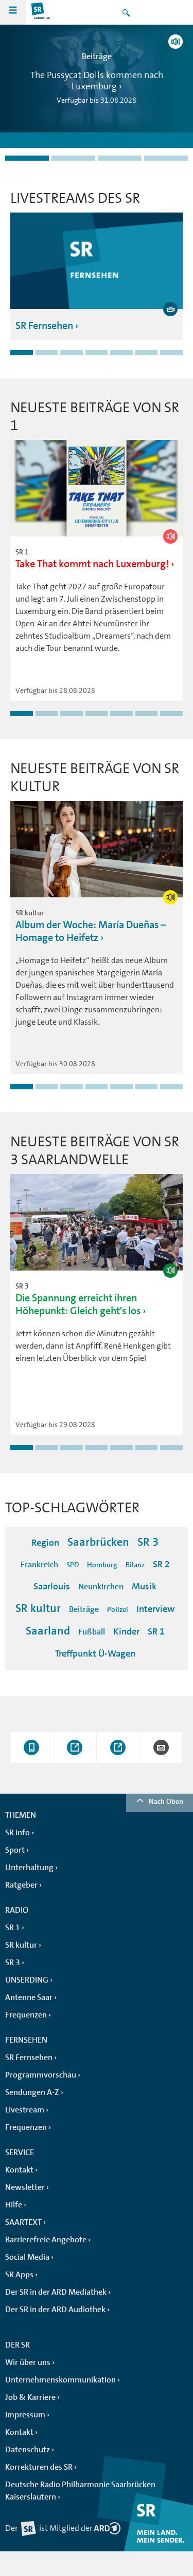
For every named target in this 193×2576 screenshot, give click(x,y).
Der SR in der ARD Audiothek (55, 2310)
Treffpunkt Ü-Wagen (95, 1654)
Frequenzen (26, 2015)
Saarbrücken (98, 1542)
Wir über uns (28, 2362)
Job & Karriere (30, 2397)
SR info (17, 1833)
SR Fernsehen (44, 326)
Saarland (48, 1631)
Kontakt (19, 2170)
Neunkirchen (101, 1587)
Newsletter (25, 2187)
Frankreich (39, 1565)
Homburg (102, 1565)
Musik (144, 1586)
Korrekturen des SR (39, 2467)
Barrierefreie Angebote (46, 2240)
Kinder (126, 1631)
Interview (155, 1609)
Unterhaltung (29, 1868)
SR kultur (38, 1608)
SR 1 (156, 1631)
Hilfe (14, 2205)
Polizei (118, 1609)
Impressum (25, 2415)
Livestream (25, 2110)
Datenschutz (28, 2450)
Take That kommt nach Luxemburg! (92, 564)
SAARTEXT (23, 2222)
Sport (15, 1850)
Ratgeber (21, 1885)
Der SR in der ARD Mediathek (56, 2292)
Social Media (27, 2257)
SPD (73, 1565)
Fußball (92, 1632)
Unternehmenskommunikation (60, 2380)
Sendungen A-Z (32, 2092)
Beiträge (84, 1609)
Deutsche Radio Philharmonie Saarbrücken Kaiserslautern (80, 2491)
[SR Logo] (41, 12)
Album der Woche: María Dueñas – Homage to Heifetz (91, 931)
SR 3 (148, 1542)
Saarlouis (52, 1586)
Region (45, 1543)
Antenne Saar (29, 1997)
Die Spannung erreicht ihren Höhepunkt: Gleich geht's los (78, 1304)
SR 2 (161, 1564)
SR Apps (19, 2275)
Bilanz (135, 1565)
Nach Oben (166, 1801)
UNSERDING (27, 1980)
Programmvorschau (41, 2075)
